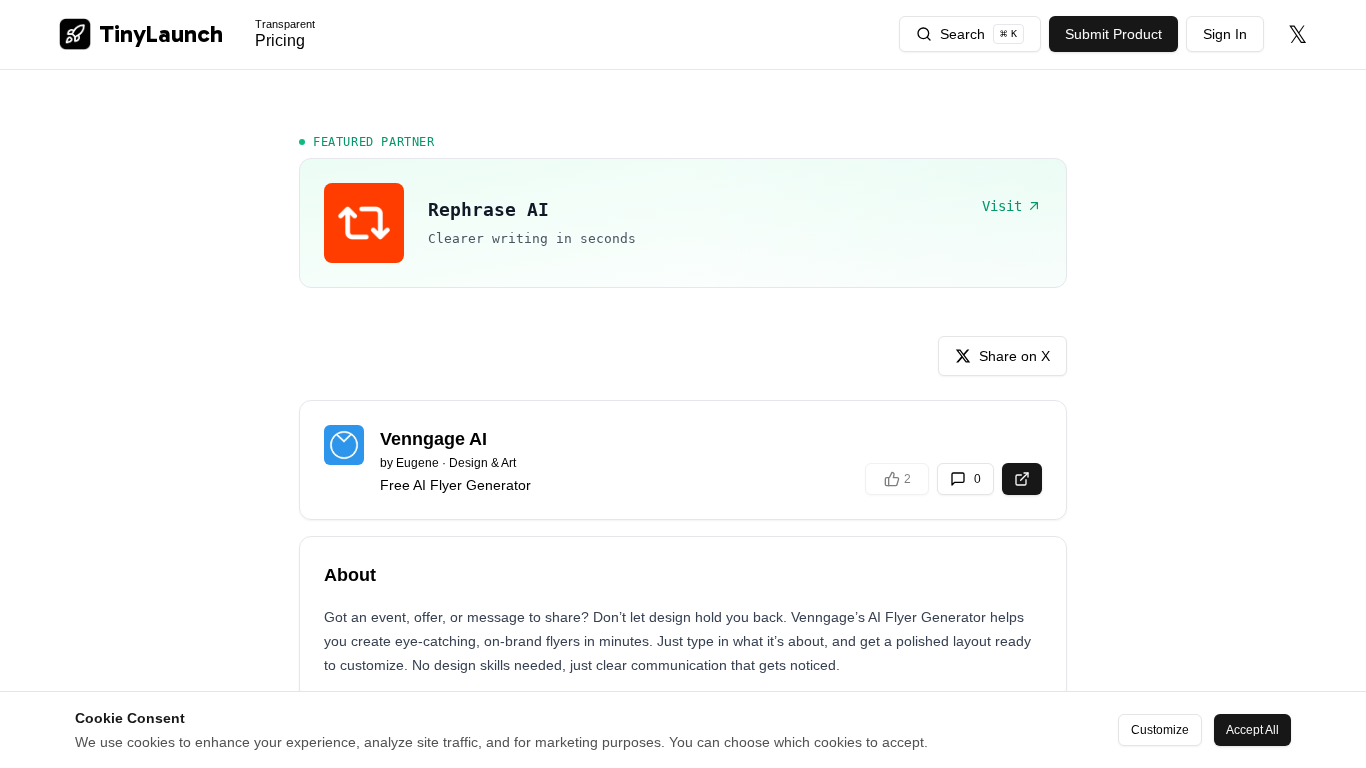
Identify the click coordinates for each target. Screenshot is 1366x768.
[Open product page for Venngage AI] (1022, 479)
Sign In (1225, 34)
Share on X (1014, 356)
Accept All (1252, 730)
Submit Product (1113, 34)
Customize (1160, 730)
